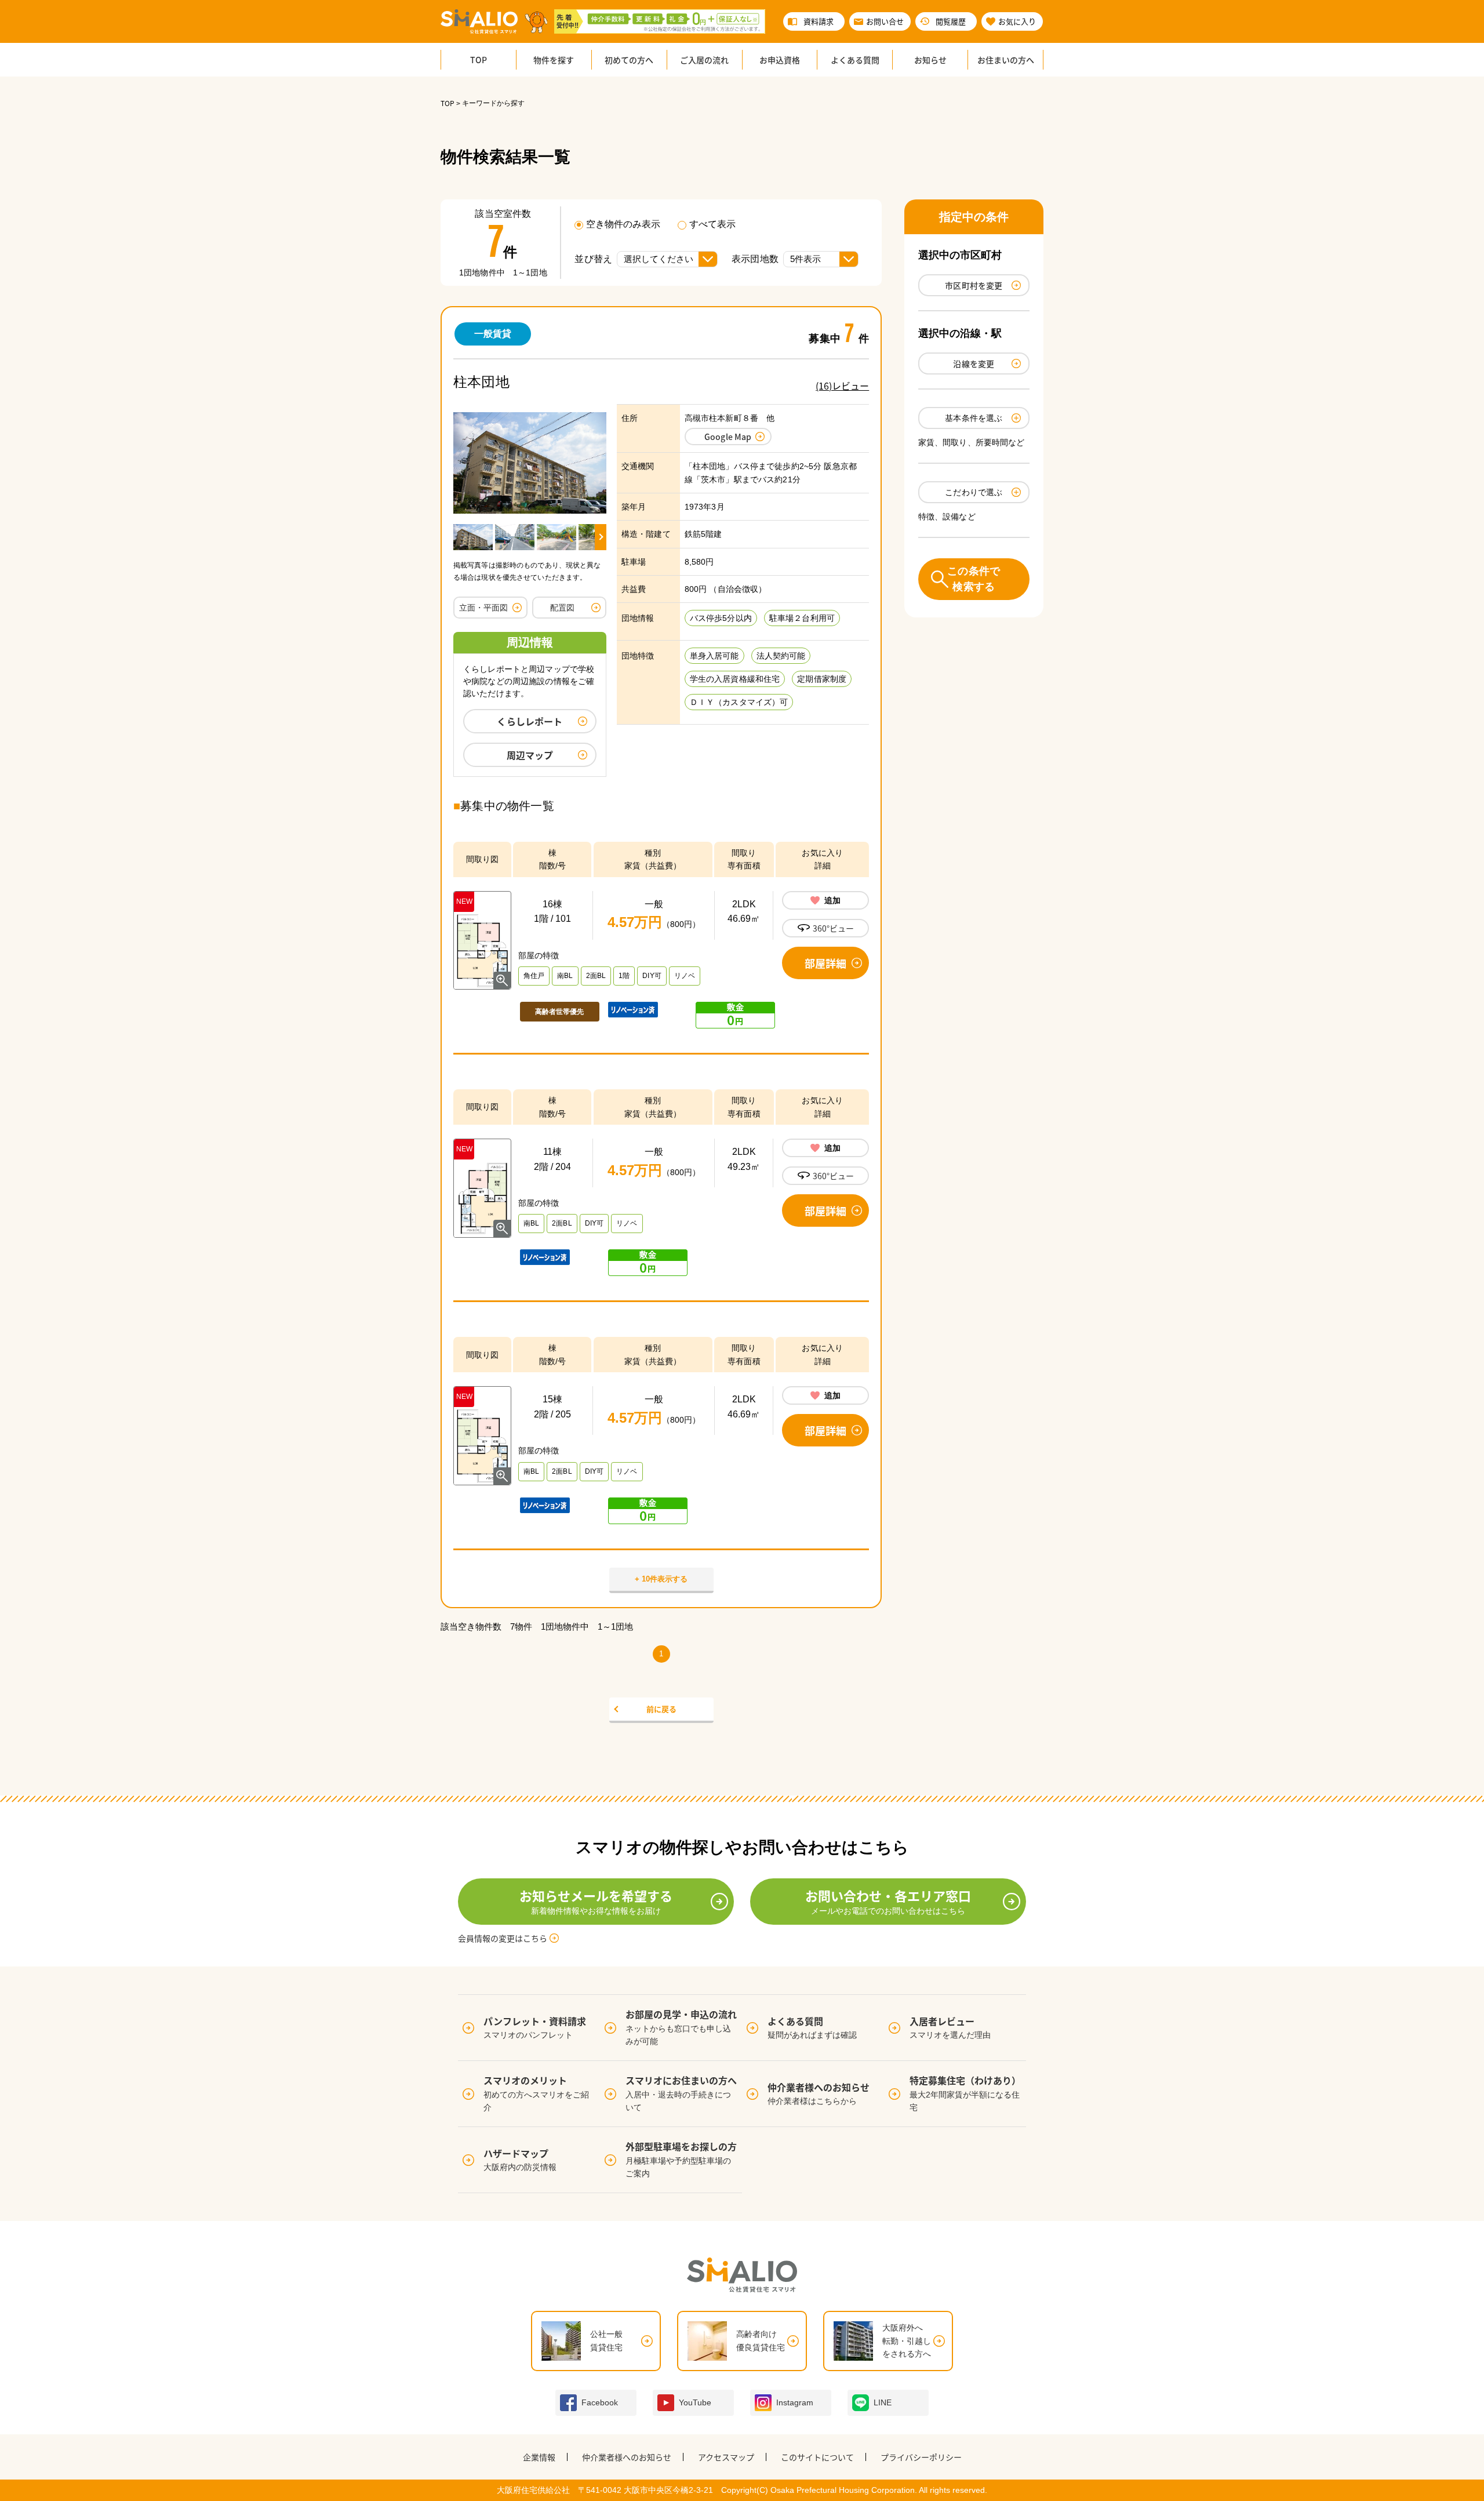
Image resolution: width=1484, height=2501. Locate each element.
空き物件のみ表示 (623, 224)
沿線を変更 (974, 363)
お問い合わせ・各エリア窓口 (888, 1901)
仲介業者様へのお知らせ (819, 2093)
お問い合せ (885, 21)
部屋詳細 (825, 963)
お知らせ (930, 60)
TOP (479, 60)
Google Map (728, 437)
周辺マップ (530, 755)
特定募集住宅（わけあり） (965, 2093)
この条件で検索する (974, 579)
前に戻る (661, 1709)
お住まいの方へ (1006, 60)
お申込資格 (780, 60)
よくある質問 (855, 60)
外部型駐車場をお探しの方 (681, 2159)
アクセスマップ (726, 2457)
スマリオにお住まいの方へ (681, 2093)
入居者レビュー (950, 2027)
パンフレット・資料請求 (535, 2027)
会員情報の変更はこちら (503, 1938)
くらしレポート (530, 721)
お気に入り (1017, 21)
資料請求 (819, 21)
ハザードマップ (520, 2159)
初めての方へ (629, 60)
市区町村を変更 (974, 285)
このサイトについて (817, 2457)
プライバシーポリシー (921, 2457)
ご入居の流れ (704, 60)
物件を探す (554, 60)
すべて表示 (712, 224)
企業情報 (539, 2457)
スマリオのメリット (536, 2093)
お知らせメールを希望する (596, 1901)
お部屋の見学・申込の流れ (681, 2026)
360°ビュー (833, 928)
